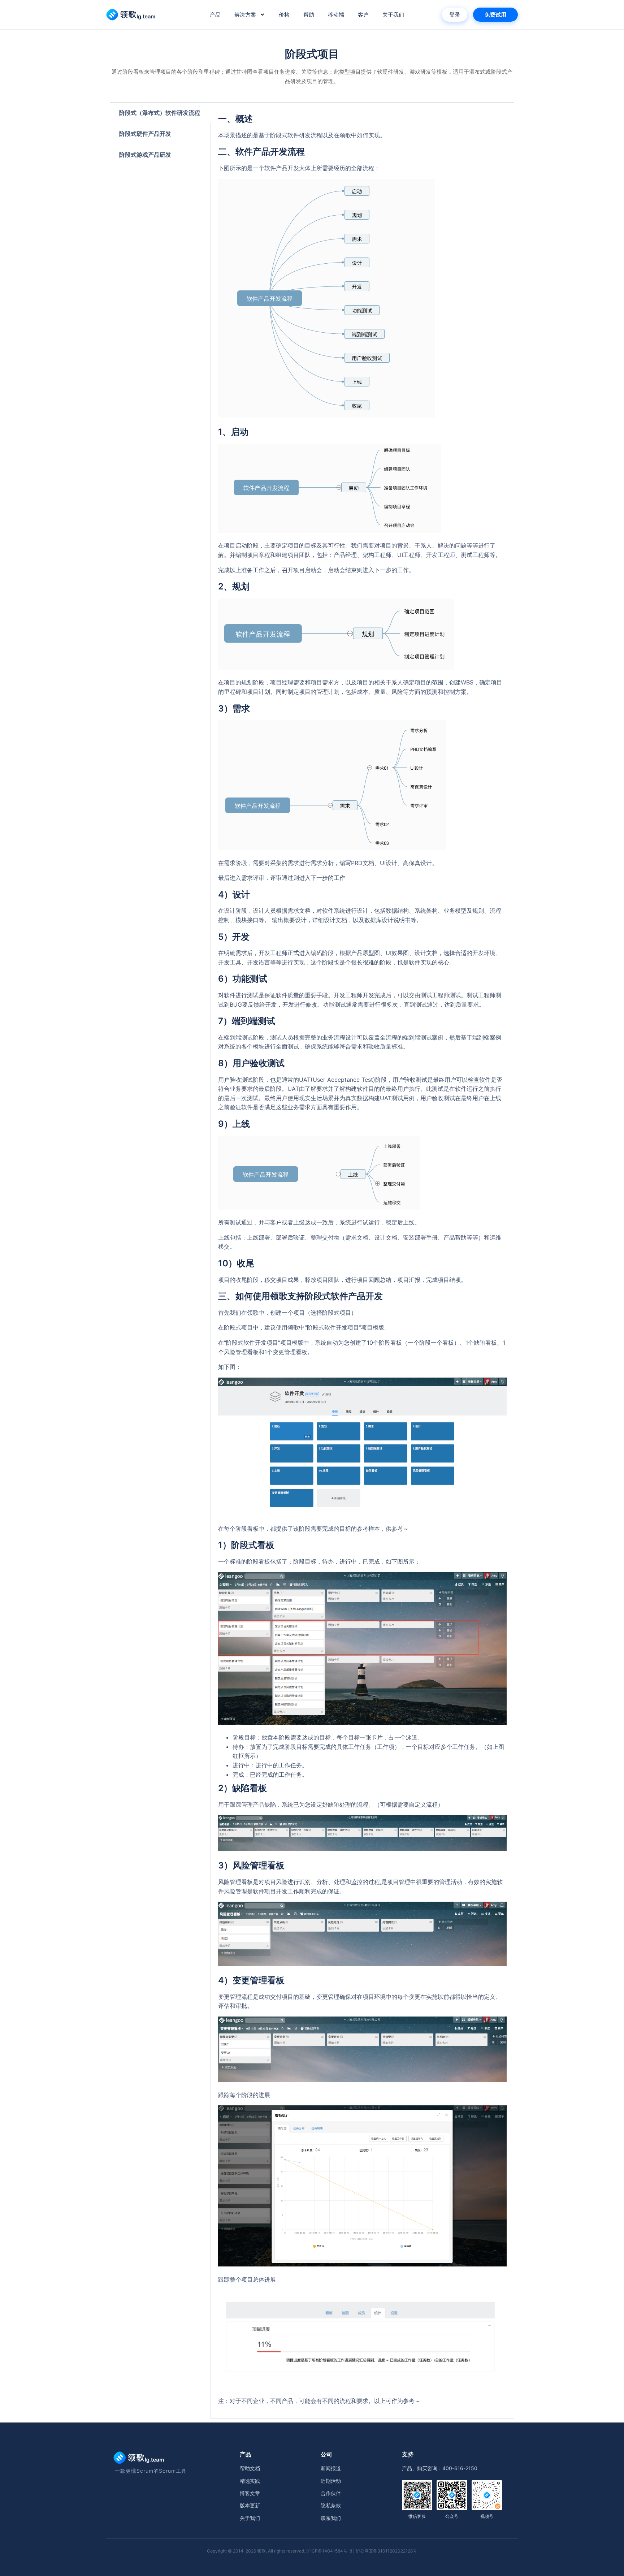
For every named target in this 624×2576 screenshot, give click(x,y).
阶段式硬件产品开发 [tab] (145, 134)
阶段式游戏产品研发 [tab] (145, 155)
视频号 (487, 2516)
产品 (215, 15)
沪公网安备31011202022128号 (386, 2551)
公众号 (452, 2516)
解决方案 (245, 15)
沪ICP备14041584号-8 (329, 2551)
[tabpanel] (362, 1261)
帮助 (309, 15)
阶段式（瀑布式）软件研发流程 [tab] (160, 113)
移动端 (336, 15)
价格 (284, 15)
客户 (363, 15)
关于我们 (393, 15)
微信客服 (417, 2516)
